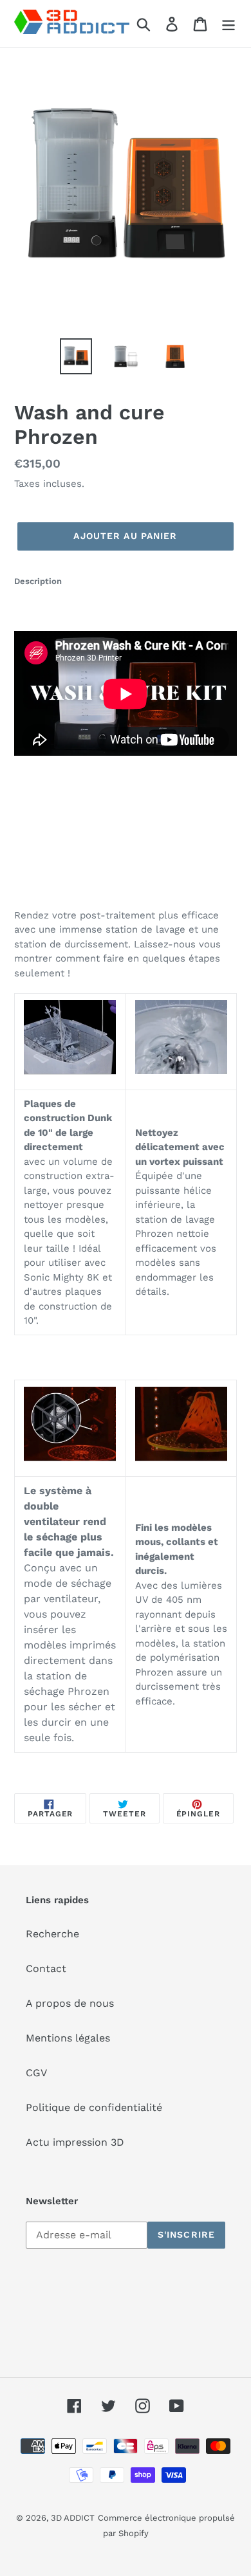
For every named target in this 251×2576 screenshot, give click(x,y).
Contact (46, 1969)
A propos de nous (70, 2003)
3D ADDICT (73, 2518)
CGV (36, 2073)
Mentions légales (68, 2038)
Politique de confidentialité (94, 2107)
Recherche (52, 1934)
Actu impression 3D (75, 2142)
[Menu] (228, 23)
